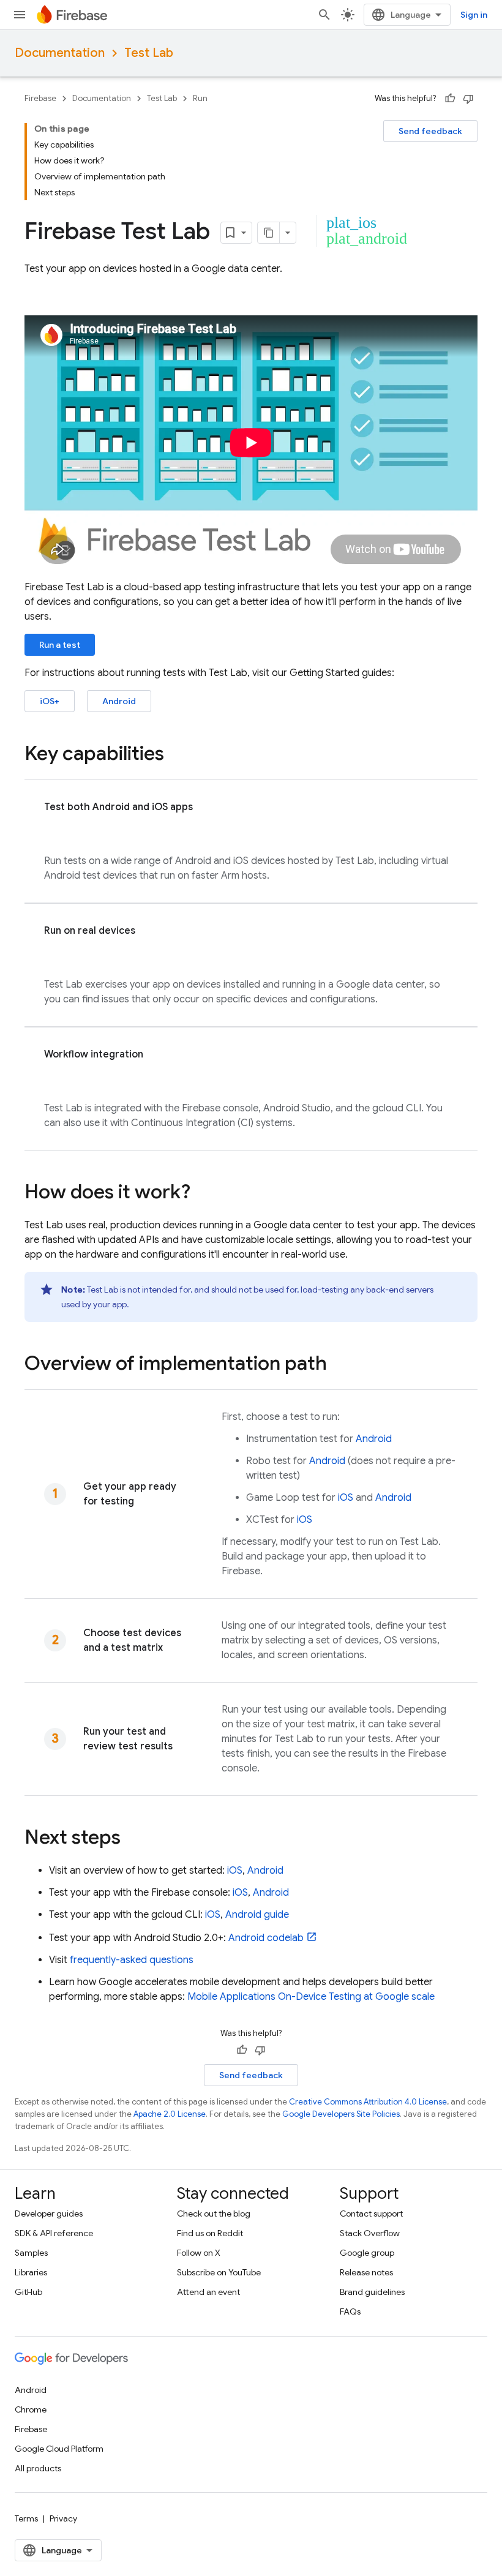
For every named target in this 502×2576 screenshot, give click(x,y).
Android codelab (266, 1938)
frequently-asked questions (132, 1960)
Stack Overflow (370, 2233)
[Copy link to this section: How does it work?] (203, 1193)
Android (119, 701)
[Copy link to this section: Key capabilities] (176, 755)
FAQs (350, 2311)
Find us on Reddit (210, 2233)
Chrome (31, 2409)
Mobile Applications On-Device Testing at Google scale (311, 1997)
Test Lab (149, 53)
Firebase (40, 98)
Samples (31, 2253)
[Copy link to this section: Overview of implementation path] (339, 1365)
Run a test (60, 645)
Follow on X (199, 2253)
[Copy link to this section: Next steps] (133, 1839)
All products (38, 2468)
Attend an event (208, 2292)
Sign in (474, 15)
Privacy (63, 2518)
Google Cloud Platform (59, 2449)
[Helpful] (450, 99)
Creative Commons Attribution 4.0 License (368, 2102)
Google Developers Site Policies (341, 2114)
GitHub (28, 2292)
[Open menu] (20, 15)
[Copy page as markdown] (269, 233)
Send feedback (430, 131)
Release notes (366, 2272)
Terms (26, 2518)
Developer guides (49, 2214)
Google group (367, 2253)
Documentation (60, 53)
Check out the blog (214, 2214)
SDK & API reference (54, 2233)
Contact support (371, 2214)
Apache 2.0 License (170, 2114)
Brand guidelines (372, 2292)
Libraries (31, 2272)
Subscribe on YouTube (219, 2272)
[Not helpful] (468, 99)
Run (200, 98)
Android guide (257, 1915)
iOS (346, 1498)
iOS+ (50, 701)
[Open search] (324, 15)
